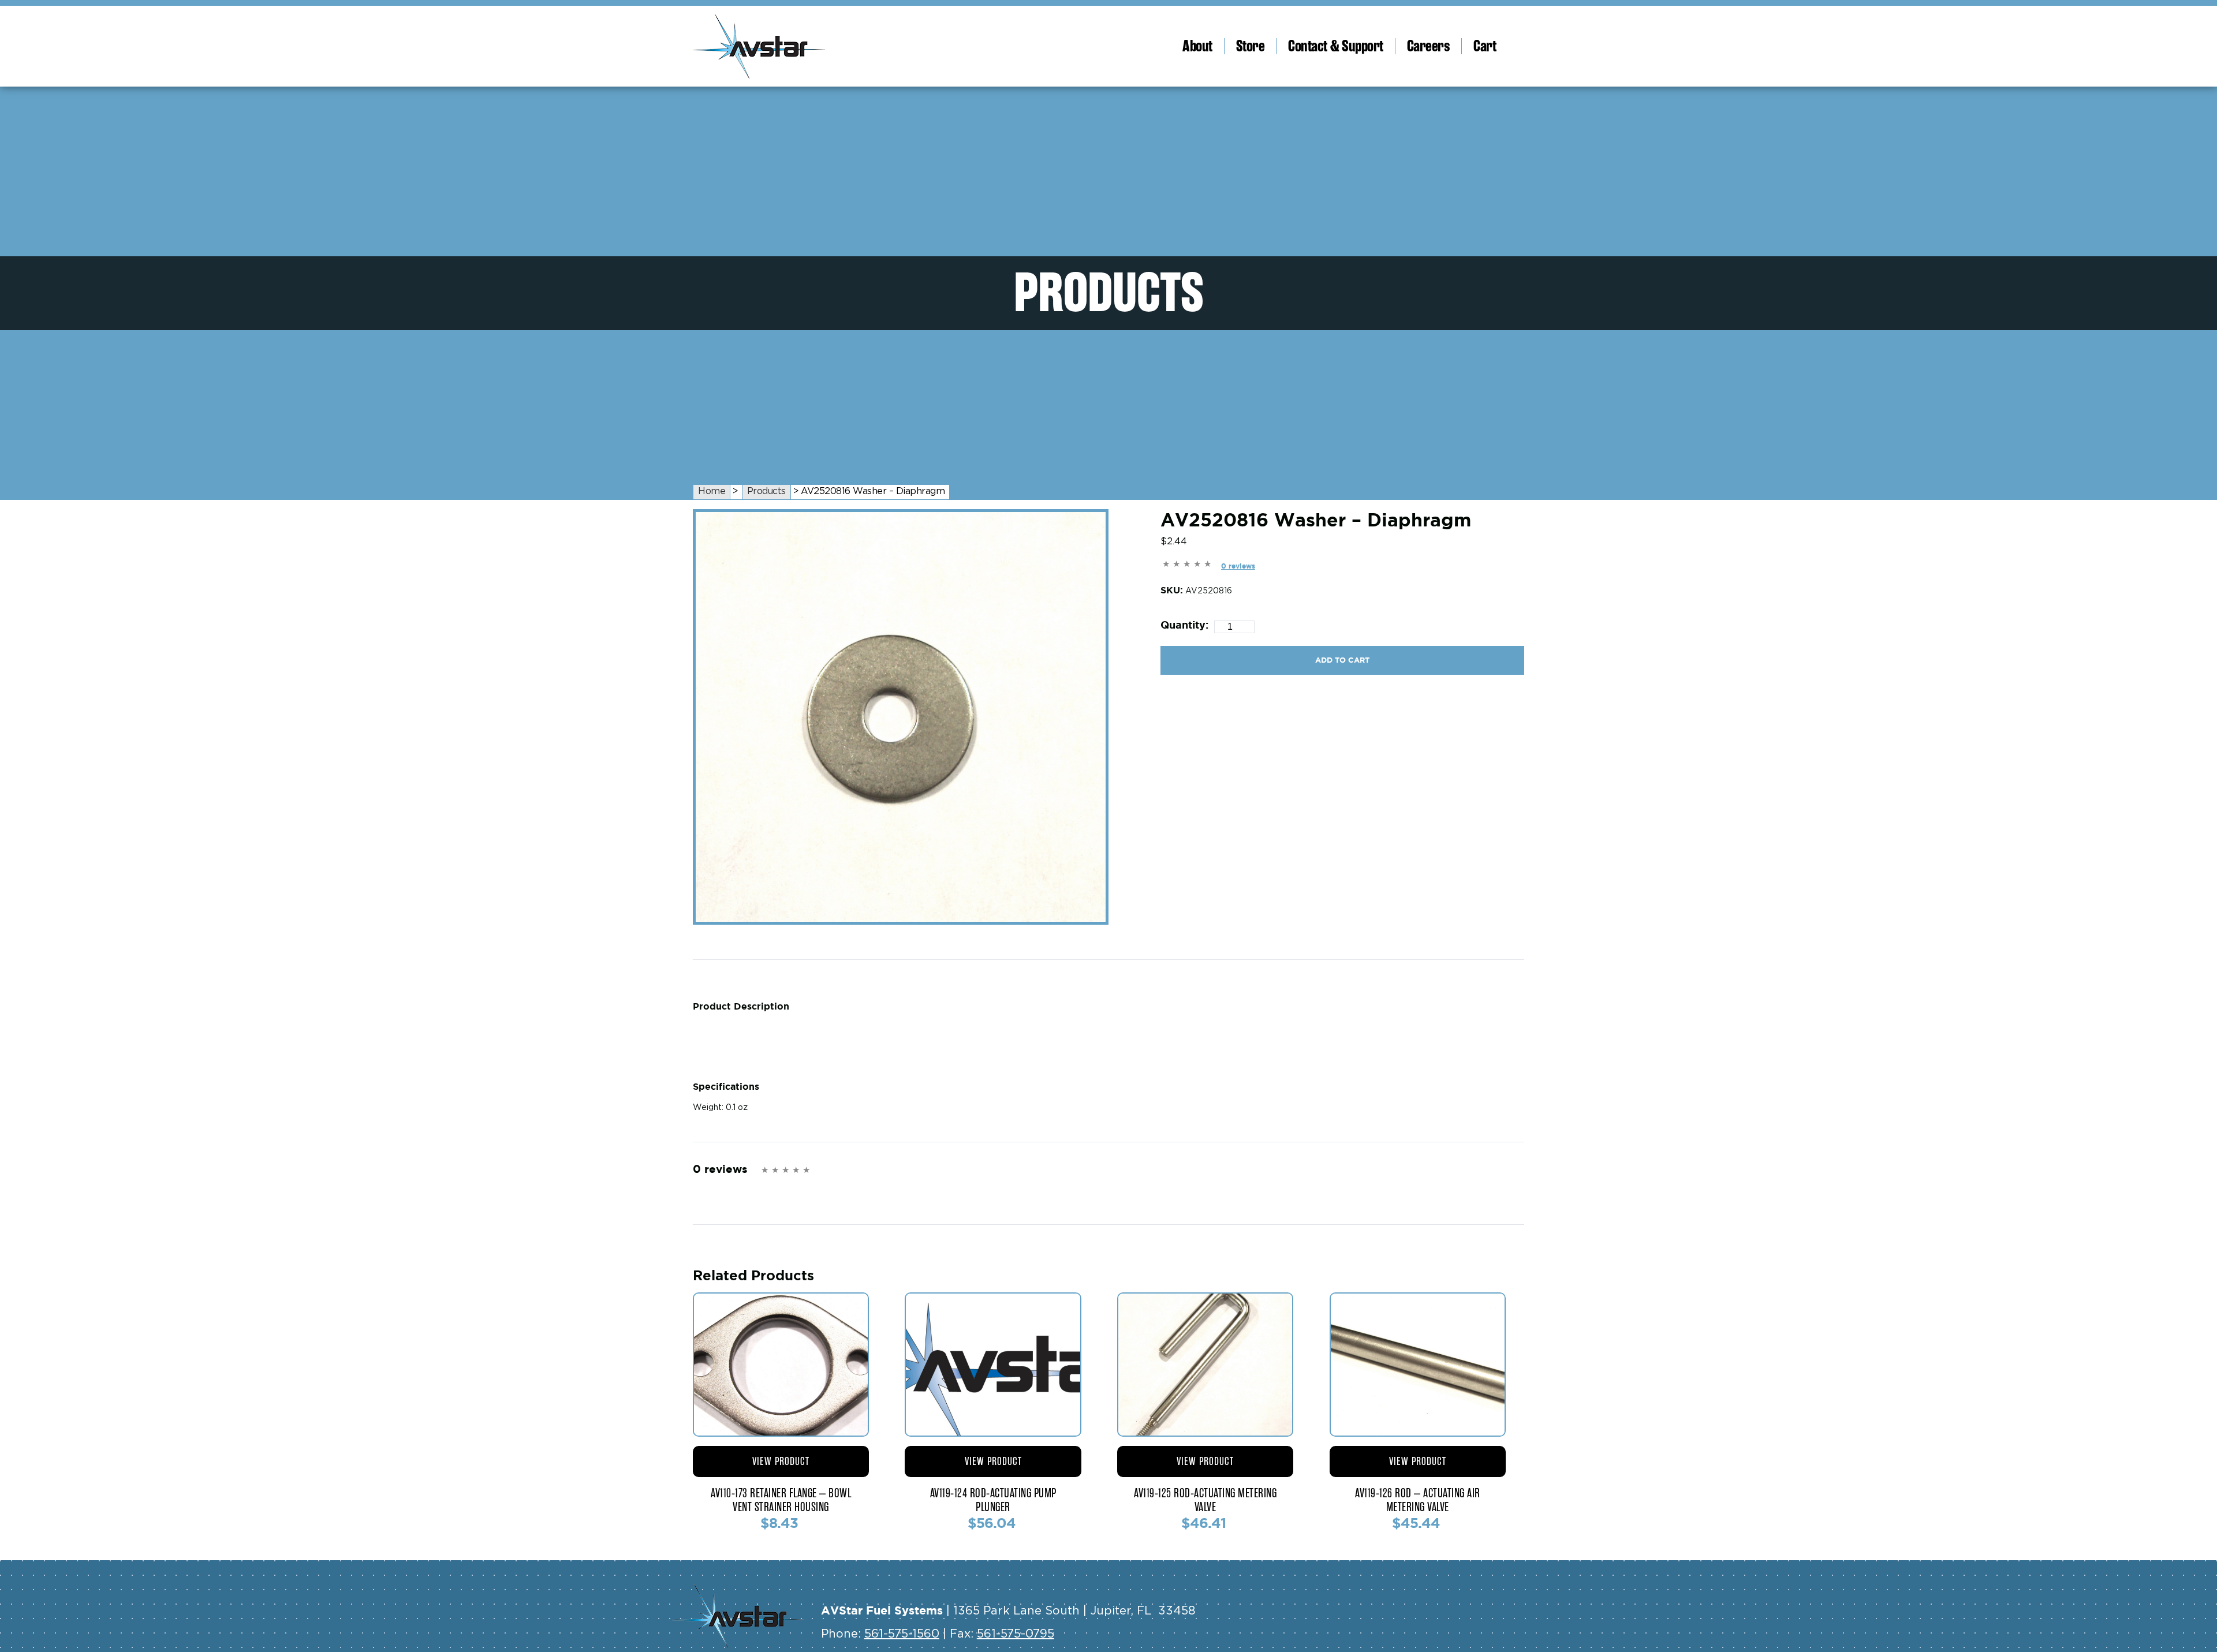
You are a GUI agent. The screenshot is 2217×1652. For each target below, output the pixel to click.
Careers (1429, 46)
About (1197, 46)
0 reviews (1238, 566)
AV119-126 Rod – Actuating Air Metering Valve (1418, 1500)
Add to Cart (1342, 660)
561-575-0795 (1016, 1634)
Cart (1485, 46)
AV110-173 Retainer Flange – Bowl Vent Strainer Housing (781, 1500)
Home (712, 491)
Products (766, 491)
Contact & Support (1336, 46)
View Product (781, 1461)
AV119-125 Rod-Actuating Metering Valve (1205, 1500)
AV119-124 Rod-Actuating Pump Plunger (993, 1500)
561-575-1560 (902, 1634)
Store (1251, 46)
